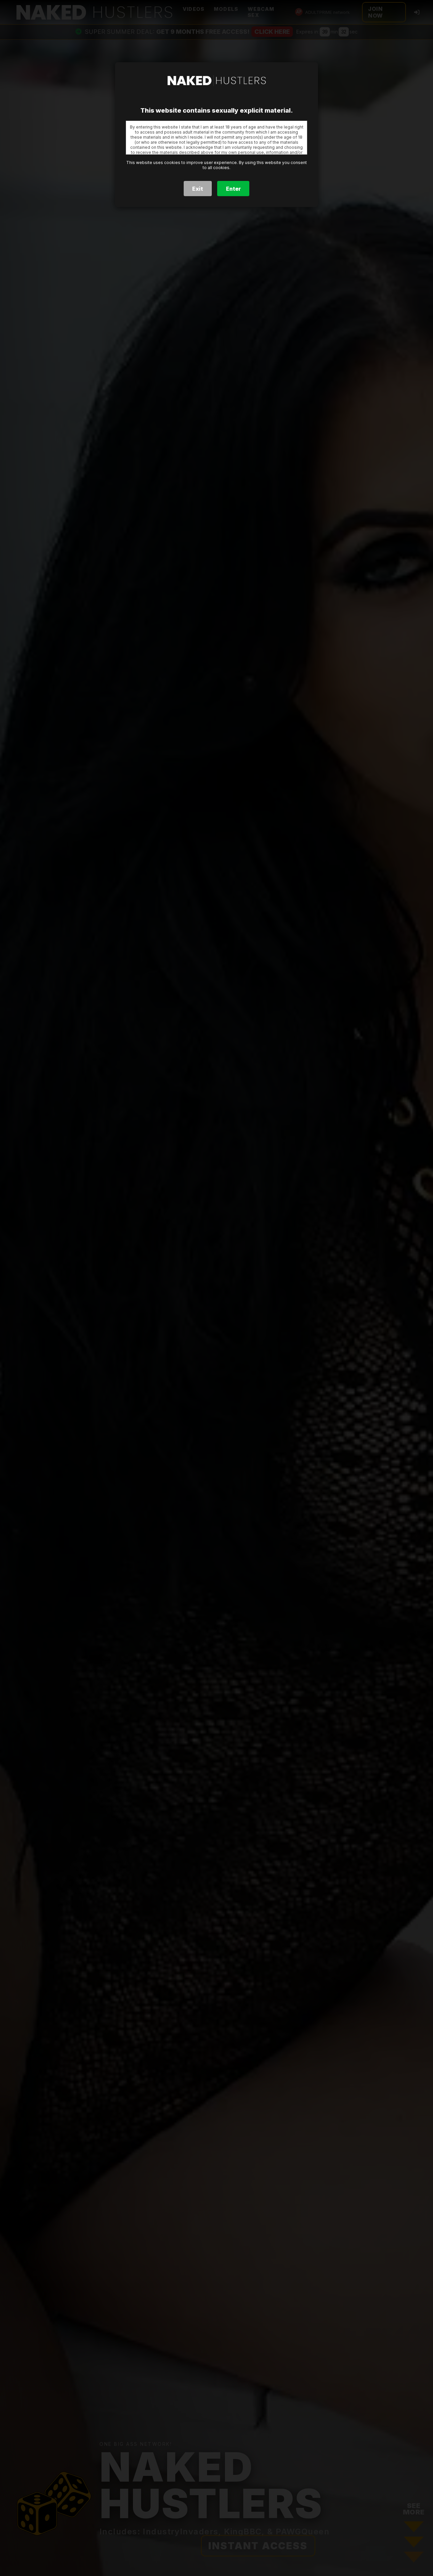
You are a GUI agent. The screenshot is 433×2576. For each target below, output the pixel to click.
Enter (233, 189)
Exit (198, 189)
